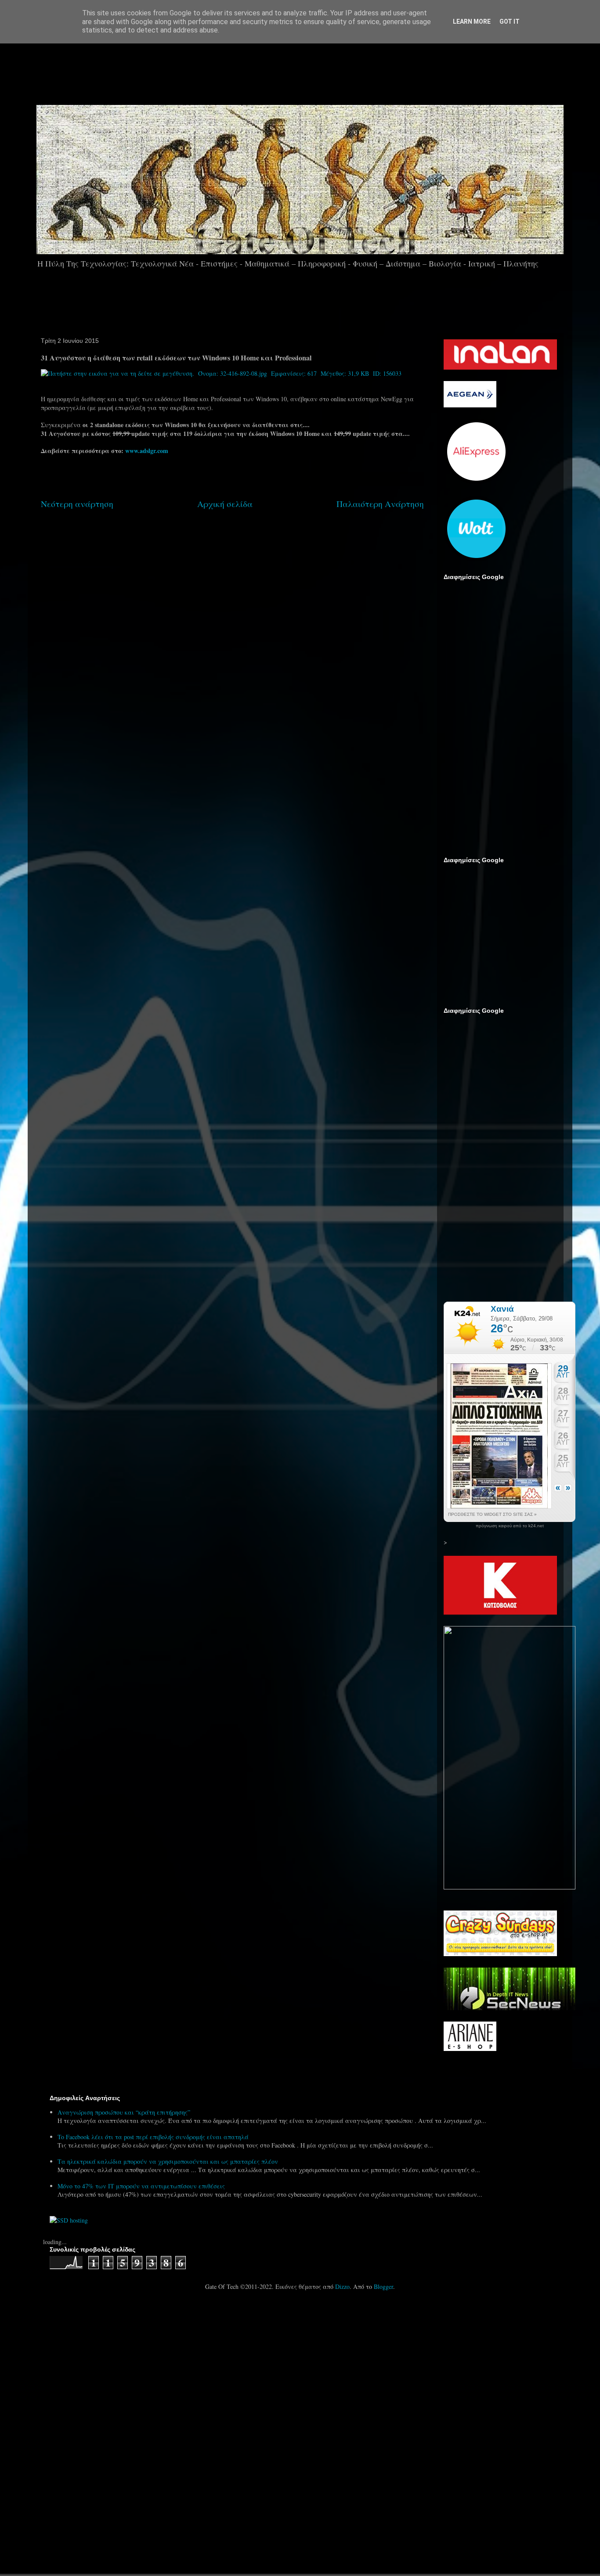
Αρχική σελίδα (225, 504)
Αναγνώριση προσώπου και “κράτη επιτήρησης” (124, 2112)
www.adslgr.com (147, 451)
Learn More (472, 22)
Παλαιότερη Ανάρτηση (380, 504)
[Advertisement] (325, 70)
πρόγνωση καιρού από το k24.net (510, 1526)
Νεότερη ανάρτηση (77, 504)
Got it (510, 22)
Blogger (383, 2286)
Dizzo (342, 2286)
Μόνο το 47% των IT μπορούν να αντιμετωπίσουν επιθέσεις (141, 2186)
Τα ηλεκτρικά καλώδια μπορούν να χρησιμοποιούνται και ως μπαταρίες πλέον (168, 2161)
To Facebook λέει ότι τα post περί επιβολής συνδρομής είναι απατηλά (153, 2137)
